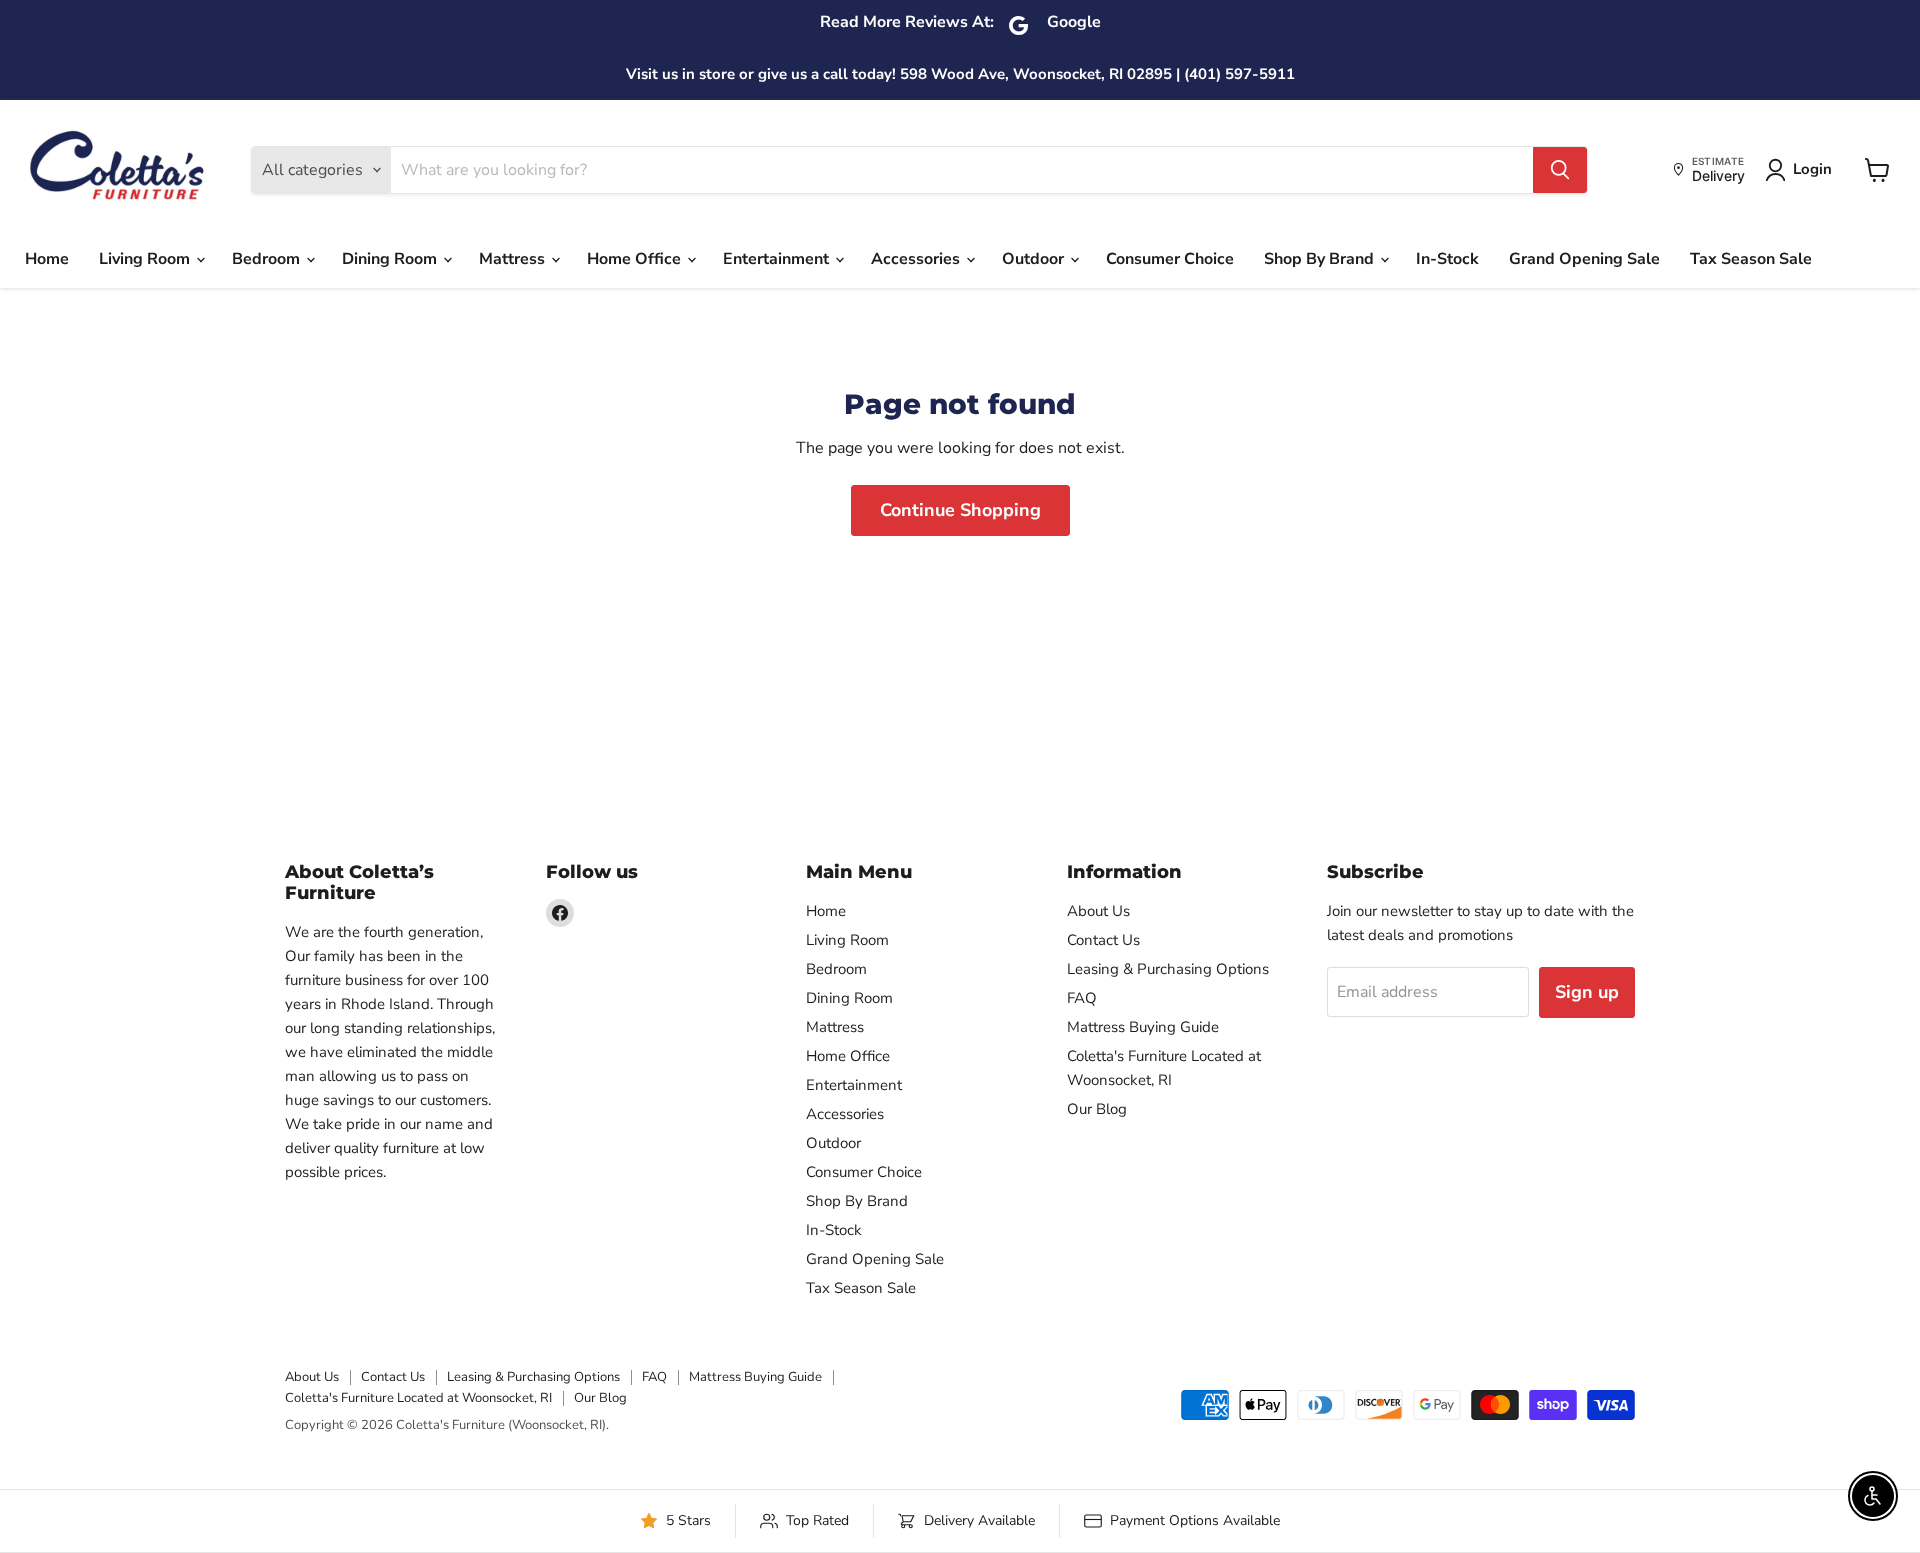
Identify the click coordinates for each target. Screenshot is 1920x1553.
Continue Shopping (960, 510)
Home (47, 259)
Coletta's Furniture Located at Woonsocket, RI (418, 1398)
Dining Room (391, 259)
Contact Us (1103, 940)
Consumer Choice (1170, 259)
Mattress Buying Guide (1143, 1027)
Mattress (514, 259)
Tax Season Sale (1751, 259)
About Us (1098, 911)
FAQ (1082, 998)
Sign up (1587, 992)
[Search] (1560, 170)
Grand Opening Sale (1584, 259)
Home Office (636, 259)
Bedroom (268, 259)
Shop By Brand (1321, 259)
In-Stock (1447, 259)
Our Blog (1097, 1109)
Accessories (917, 259)
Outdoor (1035, 259)
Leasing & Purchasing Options (1168, 969)
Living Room (146, 259)
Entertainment (778, 259)
